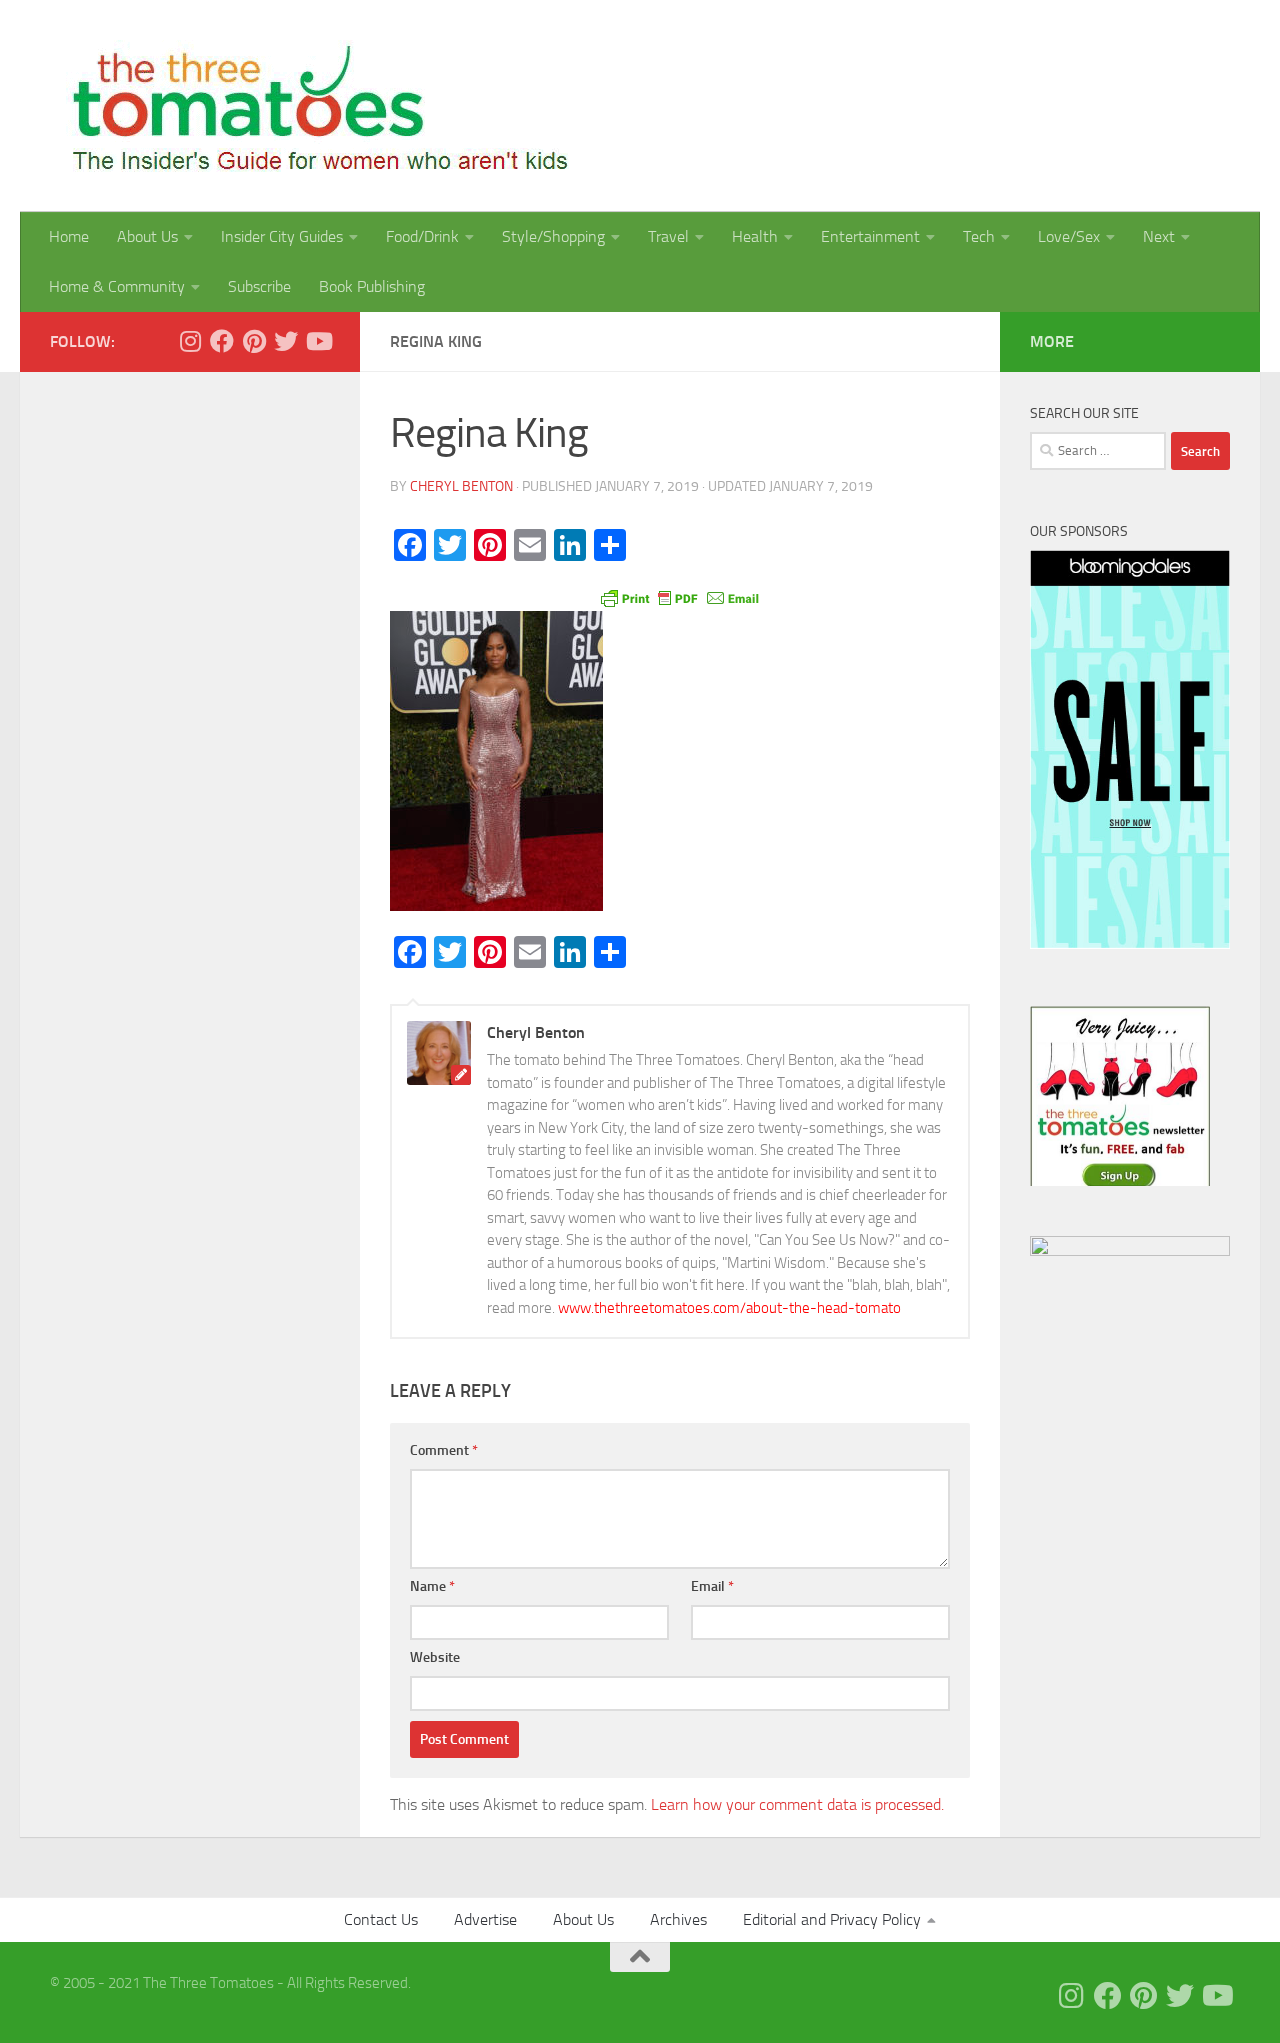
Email (712, 1586)
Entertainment (870, 236)
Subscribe (259, 286)
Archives (678, 1919)
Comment (444, 1450)
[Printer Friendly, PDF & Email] (680, 596)
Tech (979, 236)
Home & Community (117, 286)
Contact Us (381, 1919)
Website (435, 1657)
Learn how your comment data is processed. (797, 1804)
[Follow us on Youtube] (318, 341)
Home (69, 236)
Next (1159, 236)
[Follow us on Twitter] (286, 341)
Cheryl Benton (461, 486)
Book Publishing (372, 286)
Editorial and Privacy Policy (832, 1919)
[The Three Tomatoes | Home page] (311, 106)
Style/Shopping (553, 236)
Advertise (485, 1919)
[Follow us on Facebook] (222, 341)
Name (432, 1586)
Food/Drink (422, 236)
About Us (147, 236)
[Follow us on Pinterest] (254, 341)
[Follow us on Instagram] (190, 341)
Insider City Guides (282, 236)
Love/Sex (1069, 236)
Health (755, 236)
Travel (668, 236)
